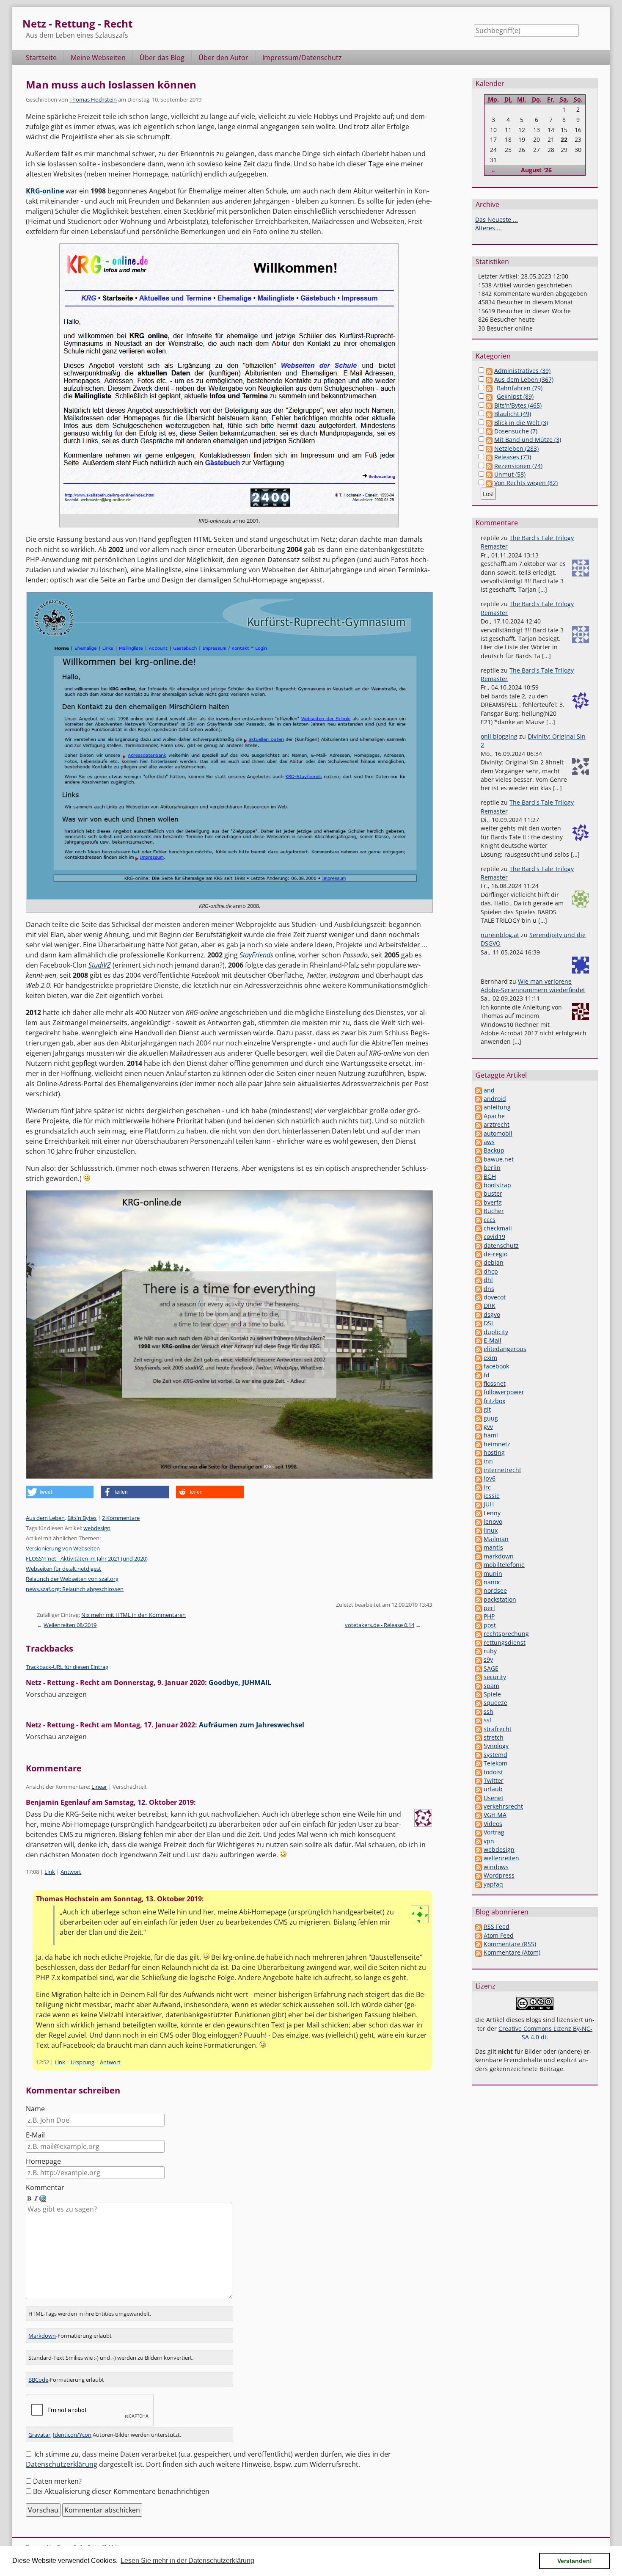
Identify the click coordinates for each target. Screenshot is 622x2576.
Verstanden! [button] (575, 2561)
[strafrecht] (479, 1729)
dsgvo (492, 1314)
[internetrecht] (479, 1470)
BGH (490, 1176)
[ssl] (479, 1720)
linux (491, 1530)
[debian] (479, 1262)
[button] (60, 1492)
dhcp (491, 1271)
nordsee (495, 1590)
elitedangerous (505, 1349)
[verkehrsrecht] (479, 1806)
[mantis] (479, 1547)
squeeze (495, 1703)
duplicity (496, 1332)
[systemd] (479, 1755)
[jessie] (479, 1496)
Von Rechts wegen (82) (526, 483)
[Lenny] (479, 1513)
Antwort (71, 1872)
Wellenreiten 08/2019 (70, 1625)
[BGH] (479, 1176)
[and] (479, 1090)
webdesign (97, 1528)
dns (489, 1289)
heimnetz (497, 1444)
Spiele (492, 1694)
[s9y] (479, 1659)
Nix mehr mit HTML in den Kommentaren (133, 1615)
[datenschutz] (479, 1245)
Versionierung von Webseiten (63, 1548)
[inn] (479, 1461)
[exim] (479, 1358)
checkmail (498, 1228)
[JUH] (479, 1504)
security (495, 1677)
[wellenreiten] (479, 1858)
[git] (479, 1409)
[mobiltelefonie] (479, 1565)
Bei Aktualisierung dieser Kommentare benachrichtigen (121, 2491)
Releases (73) (513, 457)
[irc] (479, 1487)
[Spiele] (479, 1694)
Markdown (42, 2336)
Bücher (494, 1211)
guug (491, 1418)
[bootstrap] (479, 1185)
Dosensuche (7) (516, 431)
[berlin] (479, 1168)
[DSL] (479, 1323)
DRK (490, 1306)
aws (489, 1142)
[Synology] (479, 1746)
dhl (488, 1280)
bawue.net (499, 1159)
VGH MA (495, 1815)
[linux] (479, 1530)
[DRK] (479, 1306)
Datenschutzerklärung (62, 2464)
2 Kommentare (121, 1518)
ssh (489, 1711)
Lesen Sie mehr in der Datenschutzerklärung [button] (187, 2561)
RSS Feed (497, 1926)
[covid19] (479, 1237)
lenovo (493, 1521)
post (490, 1625)
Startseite (41, 58)
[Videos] (479, 1824)
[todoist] (479, 1772)
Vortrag (494, 1832)
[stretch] (479, 1737)
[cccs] (479, 1220)
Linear (99, 1787)
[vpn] (479, 1841)
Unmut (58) (510, 474)
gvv (488, 1427)
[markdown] (479, 1556)
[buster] (479, 1193)
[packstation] (479, 1599)
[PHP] (479, 1616)
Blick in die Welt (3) (521, 423)
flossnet (495, 1383)
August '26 (536, 170)
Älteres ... (489, 228)
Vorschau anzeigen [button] (56, 1694)
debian (494, 1262)
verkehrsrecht (503, 1806)
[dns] (479, 1289)
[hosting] (479, 1452)
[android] (479, 1099)
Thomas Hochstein (93, 99)
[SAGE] (479, 1668)
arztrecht (497, 1124)
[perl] (479, 1608)
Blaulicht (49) (513, 414)
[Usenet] (479, 1798)
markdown (499, 1556)
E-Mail (35, 2135)
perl (489, 1608)
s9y (488, 1659)
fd (487, 1375)
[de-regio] (479, 1254)
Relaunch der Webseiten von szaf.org (72, 1579)
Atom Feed (499, 1935)
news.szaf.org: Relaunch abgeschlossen (75, 1589)
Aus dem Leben (45, 1518)
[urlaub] (479, 1789)
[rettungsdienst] (479, 1642)
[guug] (479, 1418)
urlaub (493, 1789)
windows (496, 1867)
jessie (492, 1496)
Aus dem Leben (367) (524, 379)
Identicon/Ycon (72, 2435)
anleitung (497, 1107)
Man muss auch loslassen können (111, 84)
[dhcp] (479, 1271)
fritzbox (494, 1401)
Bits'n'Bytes (82, 1518)
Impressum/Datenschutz (302, 58)
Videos (493, 1824)
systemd (495, 1755)
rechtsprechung (506, 1634)
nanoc (492, 1582)
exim (490, 1358)
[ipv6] (479, 1478)
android (495, 1099)
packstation (500, 1599)
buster (493, 1193)
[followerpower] (479, 1392)
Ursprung (83, 2062)
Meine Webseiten (98, 58)
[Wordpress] (479, 1875)
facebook (496, 1366)
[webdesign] (479, 1849)
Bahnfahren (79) (520, 388)
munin (493, 1573)
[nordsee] (479, 1590)
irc (487, 1487)
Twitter (494, 1780)
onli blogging (499, 736)
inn (488, 1461)
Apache (494, 1116)
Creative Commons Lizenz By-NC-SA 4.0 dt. (545, 2033)
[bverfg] (479, 1202)
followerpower (504, 1392)
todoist (493, 1772)
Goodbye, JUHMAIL (240, 1682)
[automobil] (479, 1133)
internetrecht (502, 1470)
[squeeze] (479, 1703)
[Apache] (479, 1116)
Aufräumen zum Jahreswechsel (252, 1725)
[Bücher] (479, 1211)
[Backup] (479, 1150)
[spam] (479, 1686)
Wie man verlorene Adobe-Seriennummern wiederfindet (533, 986)
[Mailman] (479, 1539)
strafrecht (498, 1729)
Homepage (43, 2161)
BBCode (38, 2380)
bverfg (493, 1202)
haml (491, 1435)
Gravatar (39, 2435)
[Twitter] (479, 1780)
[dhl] (479, 1280)
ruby (490, 1651)
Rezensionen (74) (518, 466)
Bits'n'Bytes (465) (518, 405)
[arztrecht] (479, 1124)
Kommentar (45, 2187)
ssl (487, 1720)
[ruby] (479, 1651)
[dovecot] (479, 1297)
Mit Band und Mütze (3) (528, 440)
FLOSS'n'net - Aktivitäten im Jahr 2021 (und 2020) (87, 1558)
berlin (492, 1168)
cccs (490, 1220)
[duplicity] (479, 1332)
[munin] (479, 1573)
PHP (489, 1616)
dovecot (495, 1297)
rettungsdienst (505, 1642)
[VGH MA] (479, 1815)
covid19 (494, 1237)
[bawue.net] (479, 1159)
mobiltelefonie (504, 1565)
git (487, 1409)
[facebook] (479, 1366)
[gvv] (479, 1427)
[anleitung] (479, 1107)
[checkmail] (479, 1228)
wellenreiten (501, 1858)
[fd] (479, 1375)
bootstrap (497, 1185)
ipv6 (490, 1478)
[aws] (479, 1142)
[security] (479, 1677)
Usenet (494, 1798)
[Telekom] (479, 1763)
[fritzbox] (479, 1401)
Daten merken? (57, 2481)
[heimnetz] (479, 1444)
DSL (489, 1323)
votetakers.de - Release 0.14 (380, 1625)
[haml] (479, 1435)
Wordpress (499, 1875)
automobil (498, 1133)
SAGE (491, 1668)
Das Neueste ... (497, 219)
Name (35, 2109)
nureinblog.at (500, 935)
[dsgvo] (479, 1314)
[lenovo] (479, 1521)
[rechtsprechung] (479, 1634)
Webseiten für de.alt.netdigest (63, 1569)
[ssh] (479, 1711)
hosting (494, 1452)
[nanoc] (479, 1582)
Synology (496, 1746)
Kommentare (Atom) (512, 1952)
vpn (489, 1841)
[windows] (479, 1867)
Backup (494, 1150)
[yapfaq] (479, 1884)
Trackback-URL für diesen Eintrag (67, 1667)
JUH (489, 1504)
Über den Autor (223, 58)
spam (491, 1686)
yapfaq (493, 1884)
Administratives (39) (522, 371)
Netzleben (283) (516, 448)
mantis (493, 1547)
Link (50, 1872)
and (489, 1090)
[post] (479, 1625)
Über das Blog (162, 58)
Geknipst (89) (515, 396)
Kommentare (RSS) (510, 1944)
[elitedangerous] (479, 1349)
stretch (494, 1737)
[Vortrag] (479, 1832)
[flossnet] (479, 1383)
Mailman (496, 1539)
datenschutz (501, 1245)
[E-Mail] (479, 1340)
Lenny (492, 1513)
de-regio (495, 1254)
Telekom (495, 1763)
